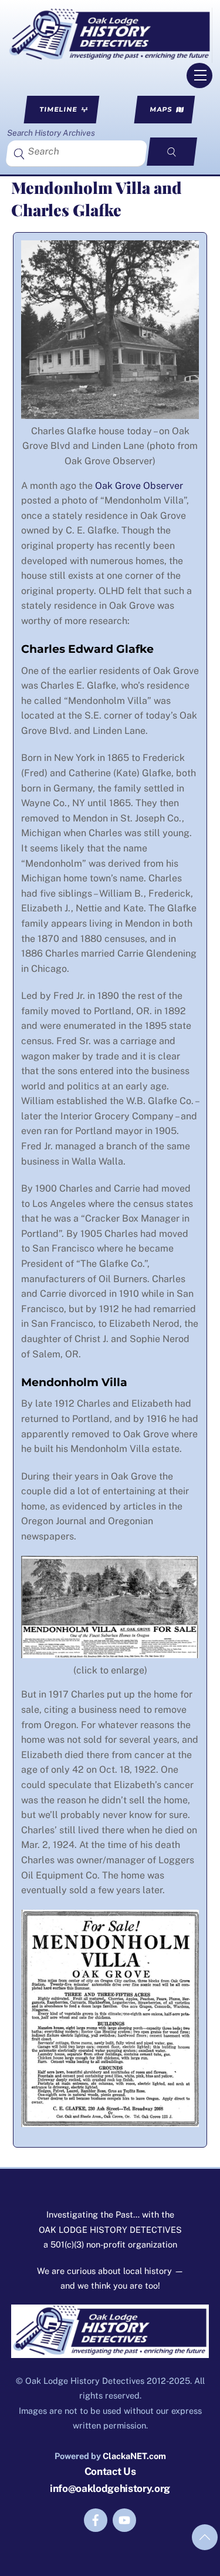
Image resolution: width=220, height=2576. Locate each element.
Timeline (58, 109)
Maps (161, 109)
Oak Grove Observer (139, 486)
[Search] (172, 152)
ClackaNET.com (134, 2456)
